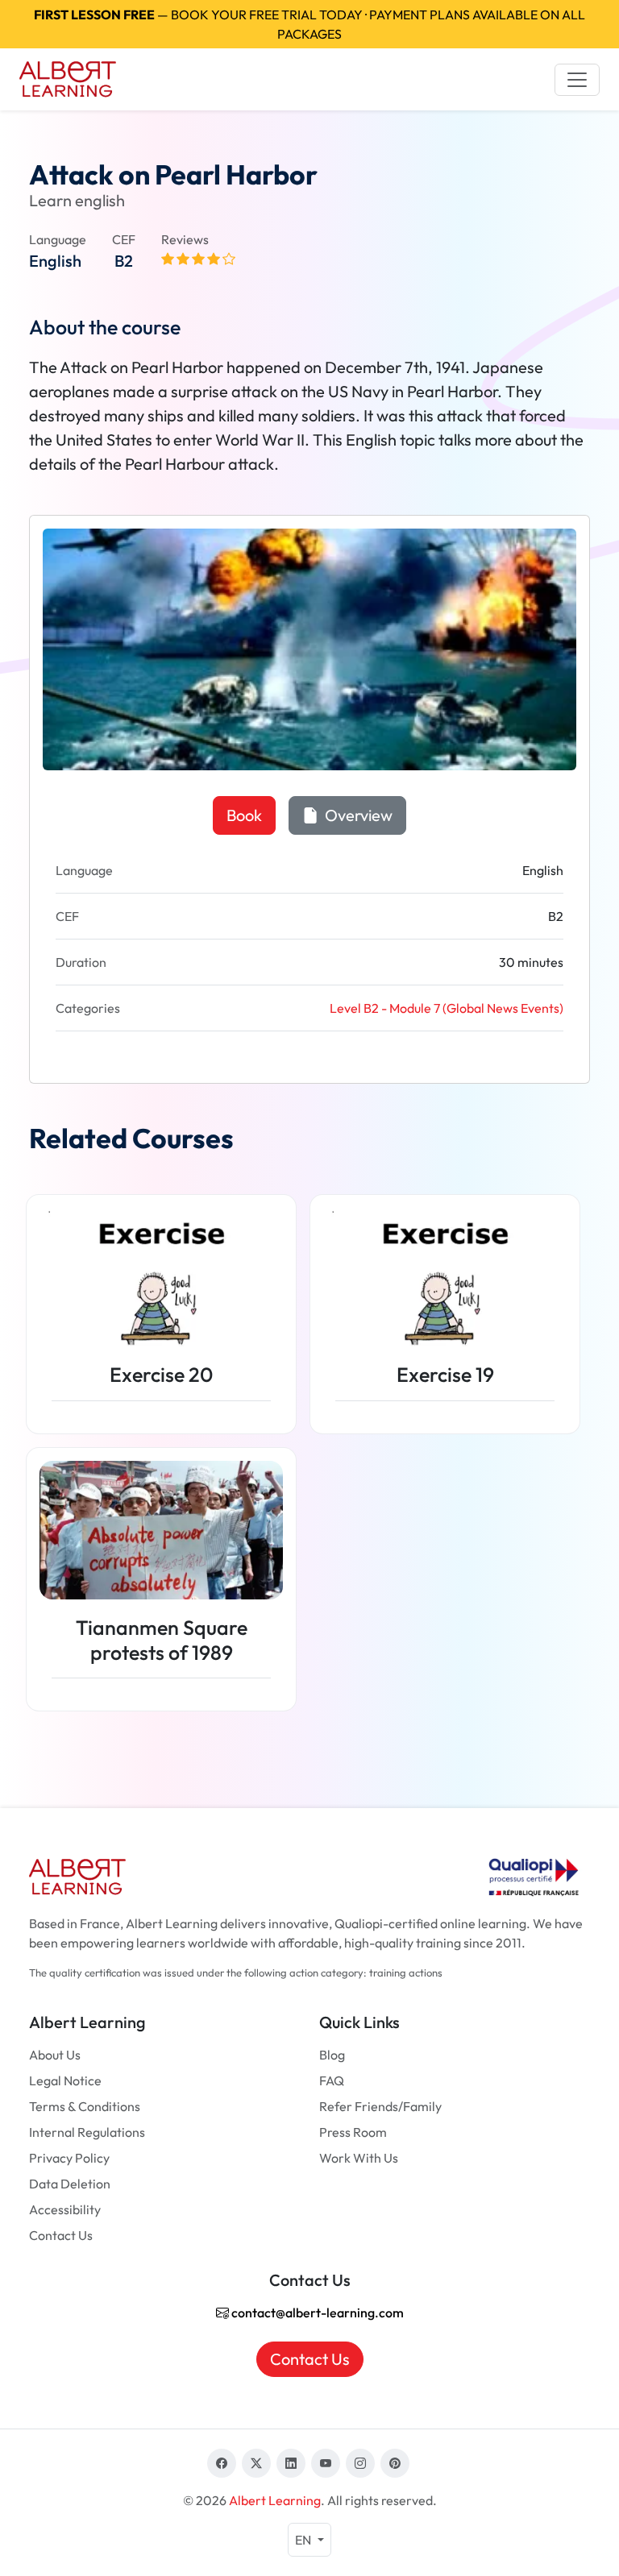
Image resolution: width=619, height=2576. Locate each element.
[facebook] (222, 2463)
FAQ (332, 2080)
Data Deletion (70, 2184)
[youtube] (326, 2463)
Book (244, 815)
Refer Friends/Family (380, 2106)
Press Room (353, 2132)
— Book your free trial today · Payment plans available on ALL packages (309, 24)
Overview (357, 815)
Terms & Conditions (85, 2106)
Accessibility (65, 2209)
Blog (332, 2055)
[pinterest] (395, 2463)
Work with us (359, 2158)
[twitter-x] (256, 2463)
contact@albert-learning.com (316, 2313)
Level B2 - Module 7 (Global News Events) (447, 1008)
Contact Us (61, 2235)
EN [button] (304, 2540)
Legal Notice (65, 2080)
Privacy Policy (69, 2158)
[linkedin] (291, 2463)
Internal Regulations (87, 2132)
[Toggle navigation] (577, 80)
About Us (55, 2055)
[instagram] (360, 2463)
